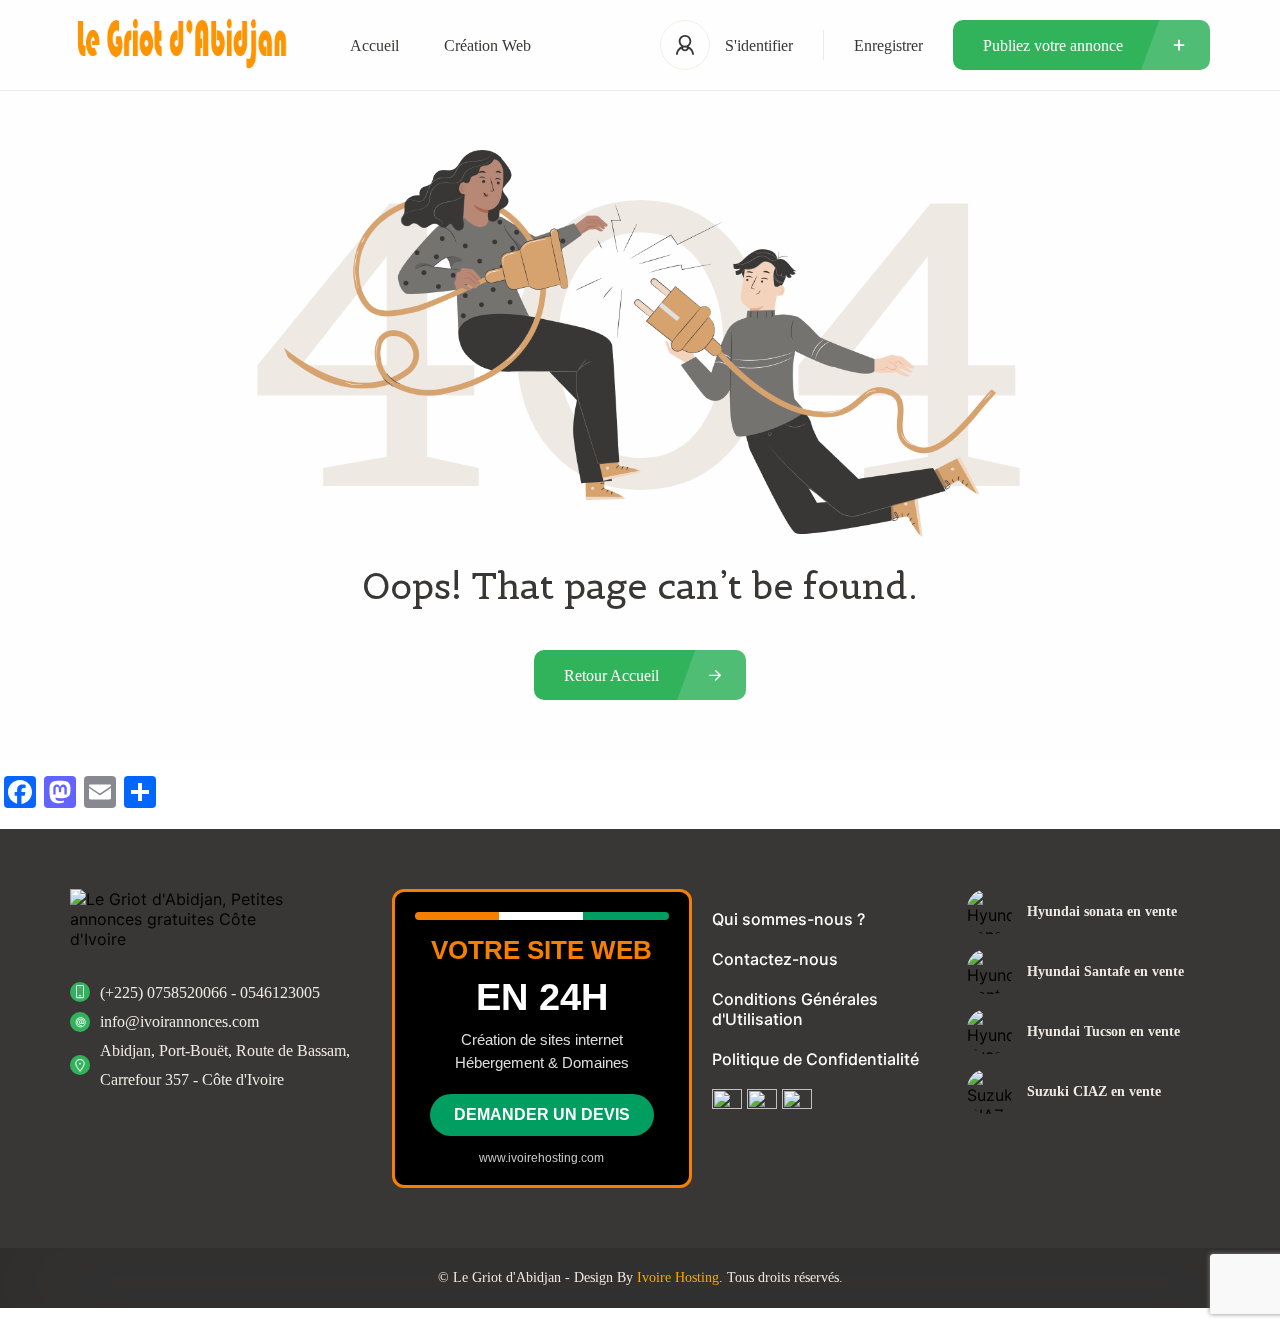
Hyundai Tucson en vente (1103, 1032)
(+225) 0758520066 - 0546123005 (210, 992)
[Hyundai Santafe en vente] (989, 971)
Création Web (487, 45)
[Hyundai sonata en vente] (989, 911)
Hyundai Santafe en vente (1105, 972)
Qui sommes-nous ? (788, 919)
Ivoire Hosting (678, 1277)
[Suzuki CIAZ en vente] (989, 1091)
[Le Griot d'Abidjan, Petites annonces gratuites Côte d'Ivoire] (180, 45)
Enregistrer (888, 45)
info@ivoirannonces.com (179, 1021)
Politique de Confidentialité (815, 1059)
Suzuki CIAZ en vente (1094, 1092)
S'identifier (759, 45)
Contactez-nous (775, 959)
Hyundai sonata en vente (1102, 912)
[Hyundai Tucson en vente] (989, 1031)
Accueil (374, 45)
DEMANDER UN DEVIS (542, 1114)
